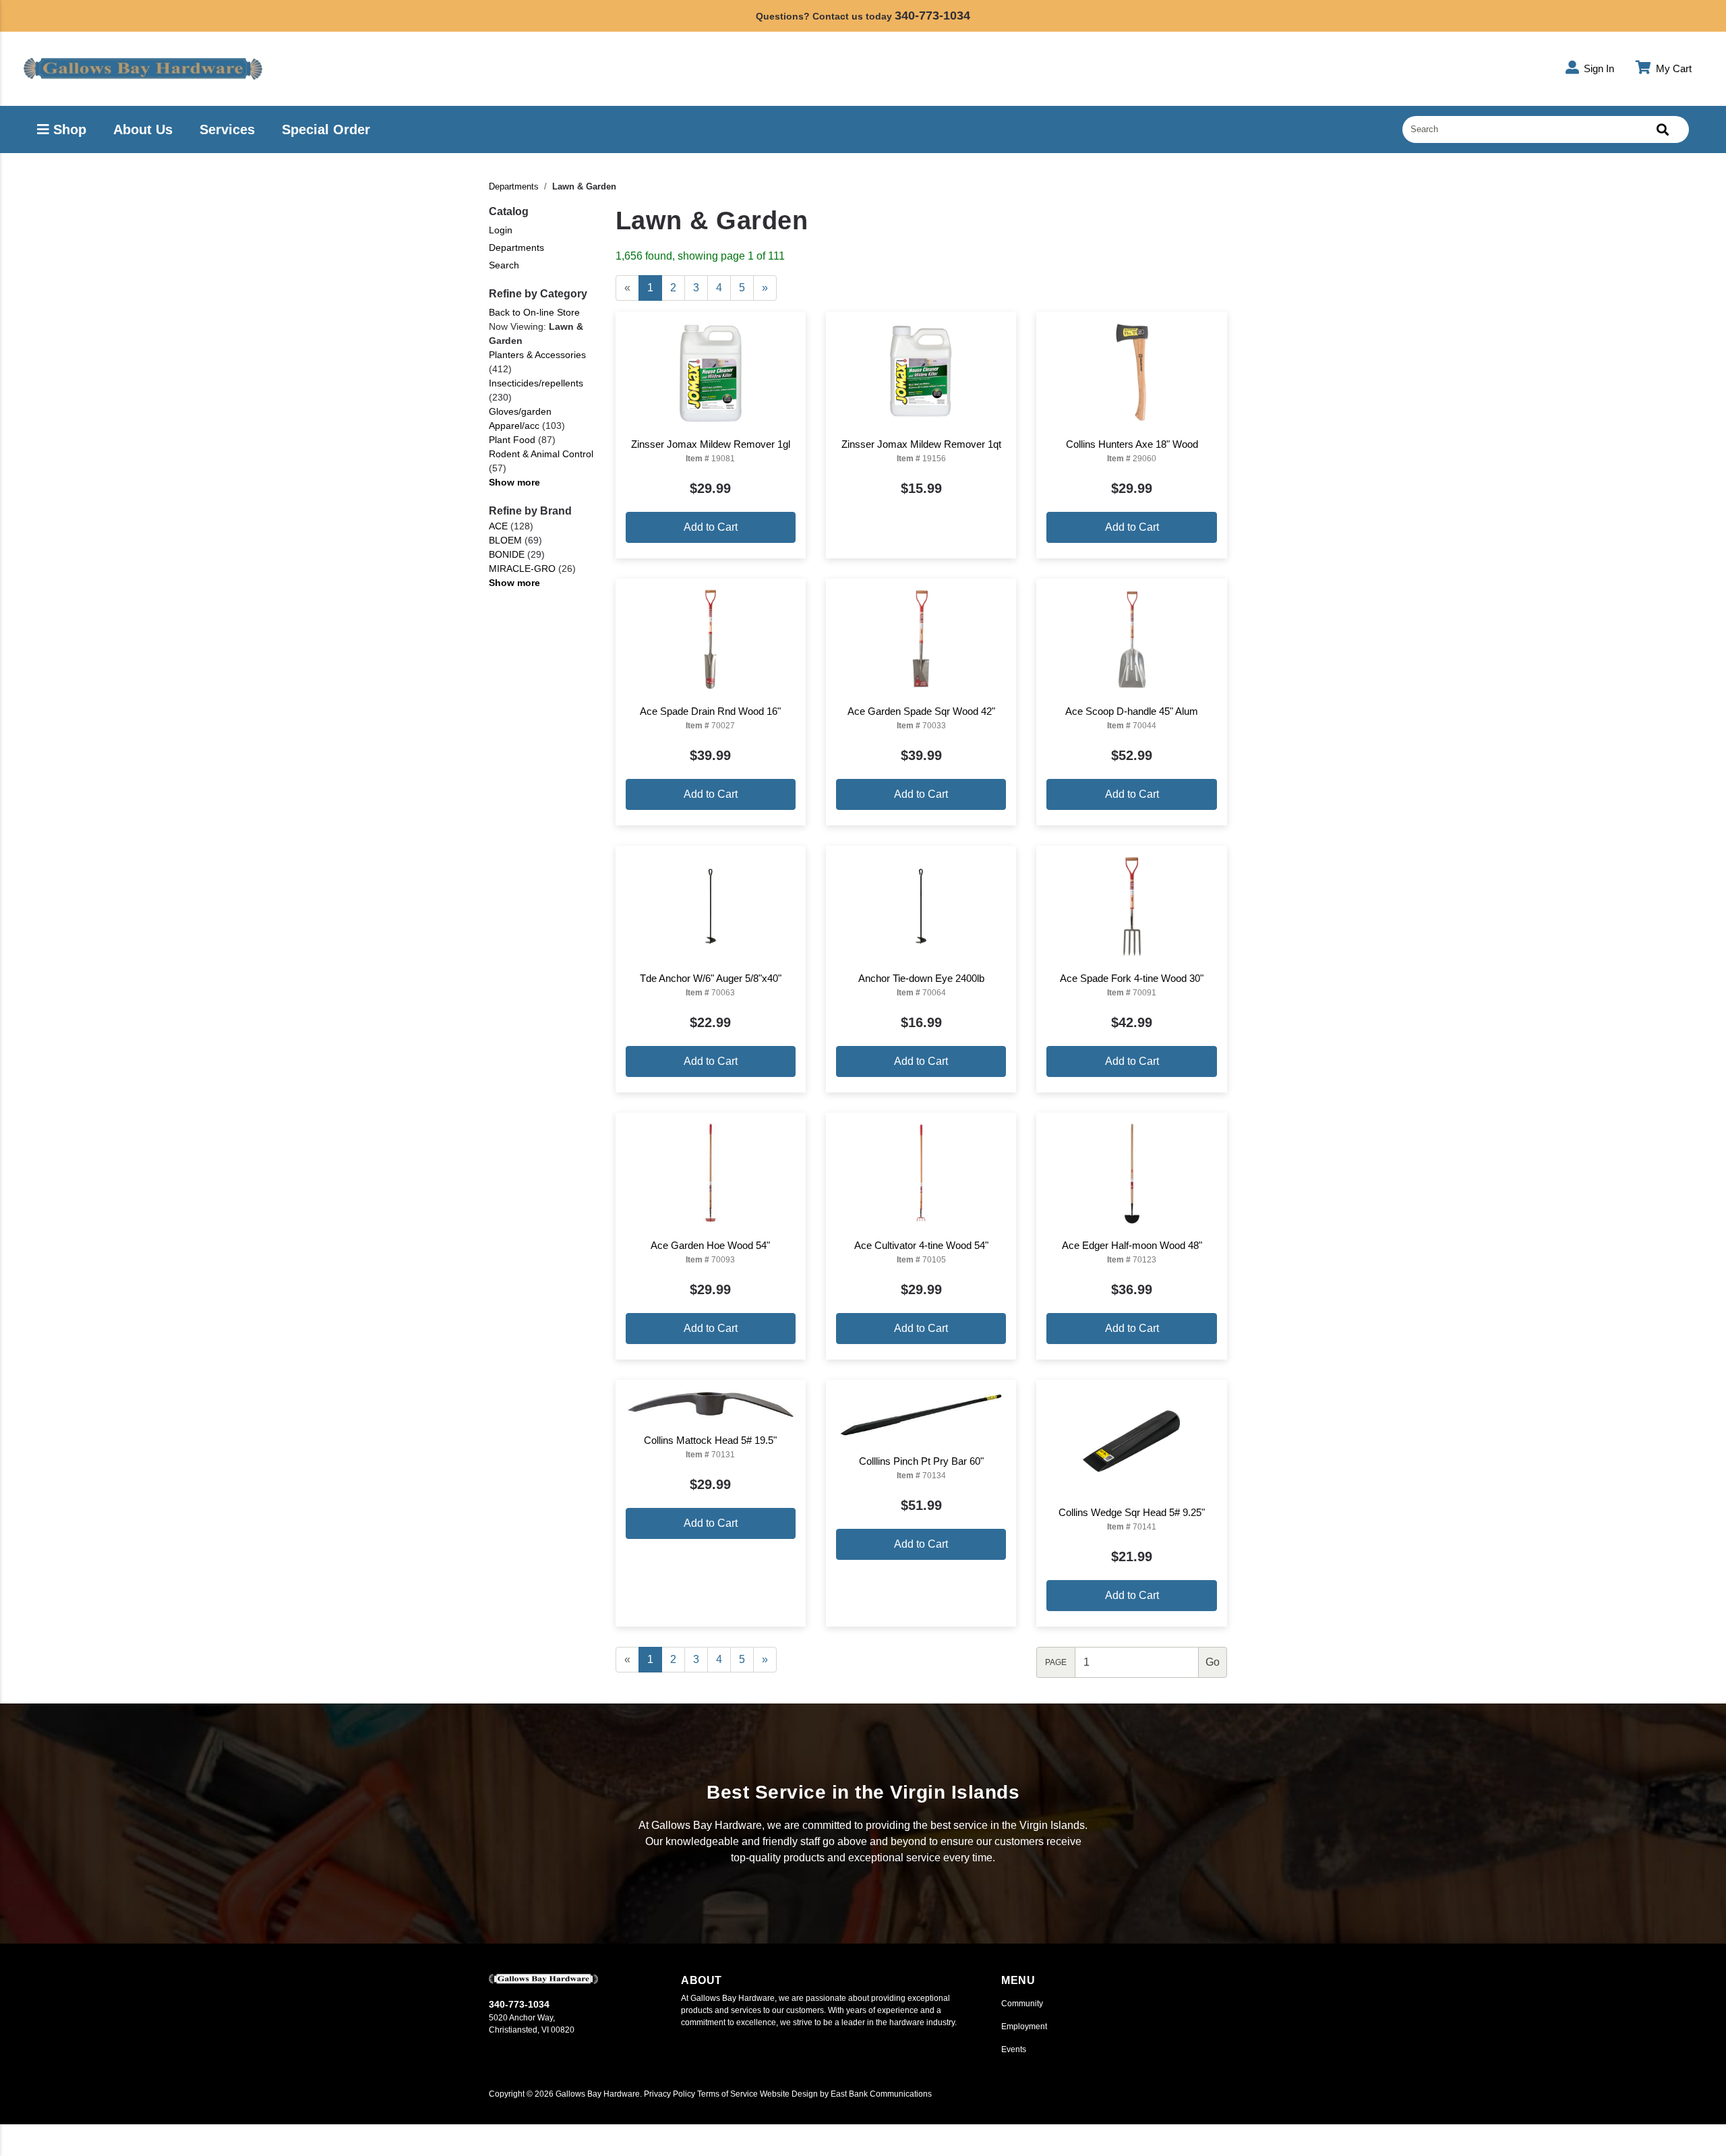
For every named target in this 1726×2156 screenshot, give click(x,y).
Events (1014, 2049)
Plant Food (512, 440)
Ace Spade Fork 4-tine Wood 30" (1132, 978)
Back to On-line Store (534, 312)
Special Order (326, 129)
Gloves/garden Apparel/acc (520, 418)
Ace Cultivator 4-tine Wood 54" (921, 1245)
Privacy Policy (669, 2094)
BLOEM (505, 540)
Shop (68, 129)
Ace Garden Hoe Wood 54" (710, 1245)
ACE (498, 526)
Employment (1024, 2027)
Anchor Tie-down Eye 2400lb (921, 978)
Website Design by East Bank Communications (846, 2094)
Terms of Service (727, 2094)
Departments (514, 186)
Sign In (1598, 68)
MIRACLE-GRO (522, 569)
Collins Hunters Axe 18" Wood (1132, 444)
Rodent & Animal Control (541, 454)
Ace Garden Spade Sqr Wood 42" (921, 711)
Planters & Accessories (537, 355)
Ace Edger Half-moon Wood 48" (1132, 1245)
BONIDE (507, 554)
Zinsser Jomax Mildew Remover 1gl (711, 444)
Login (501, 230)
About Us (143, 129)
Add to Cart (711, 527)
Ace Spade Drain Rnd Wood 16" (710, 711)
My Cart (1672, 68)
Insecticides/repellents (536, 383)
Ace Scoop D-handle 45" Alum (1132, 711)
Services (227, 129)
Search (504, 265)
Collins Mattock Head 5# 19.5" (710, 1440)
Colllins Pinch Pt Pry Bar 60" (921, 1461)
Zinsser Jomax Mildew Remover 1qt (921, 444)
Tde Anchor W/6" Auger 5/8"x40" (711, 978)
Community (1022, 2004)
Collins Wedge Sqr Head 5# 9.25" (1132, 1512)
